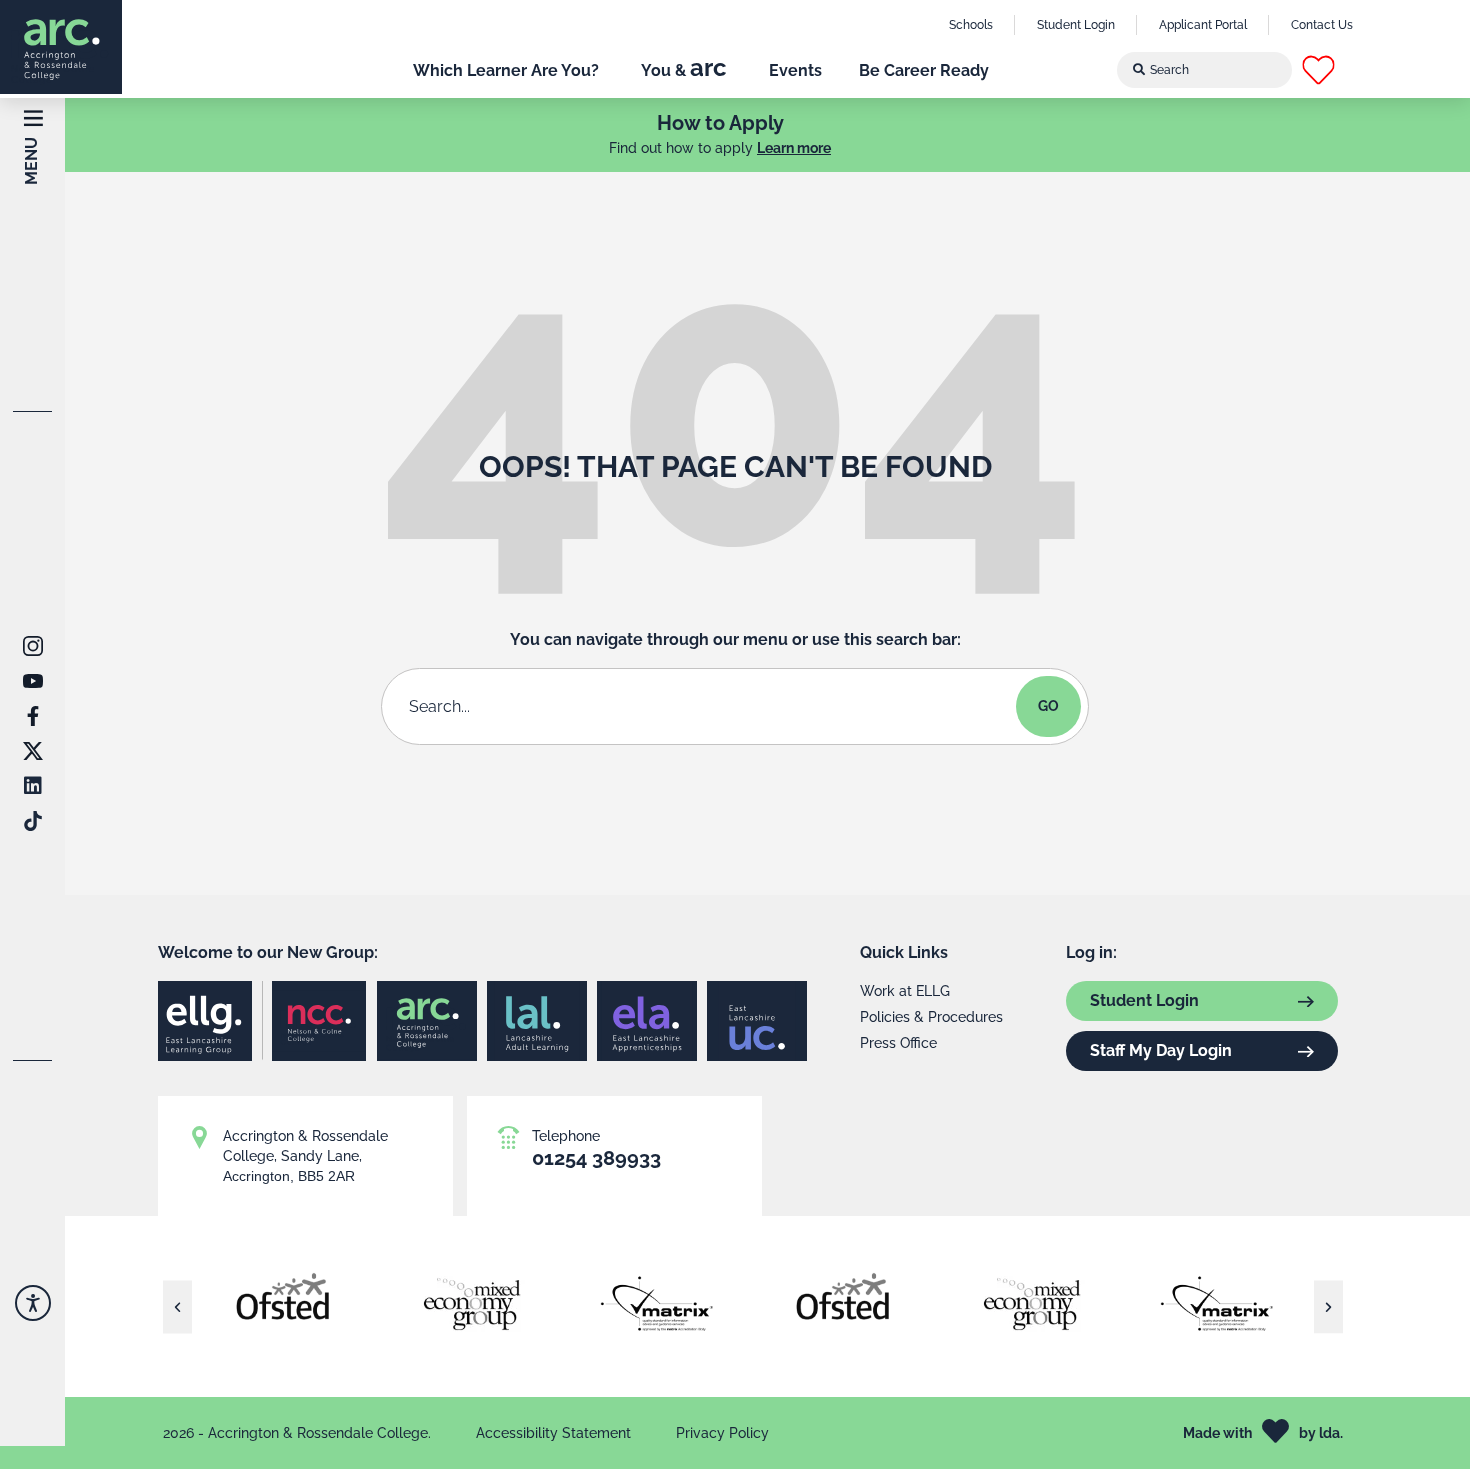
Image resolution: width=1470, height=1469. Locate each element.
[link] (61, 47)
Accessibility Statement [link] (553, 1433)
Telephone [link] (566, 1136)
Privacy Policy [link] (722, 1433)
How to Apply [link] (720, 123)
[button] (1336, 70)
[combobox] (1205, 70)
